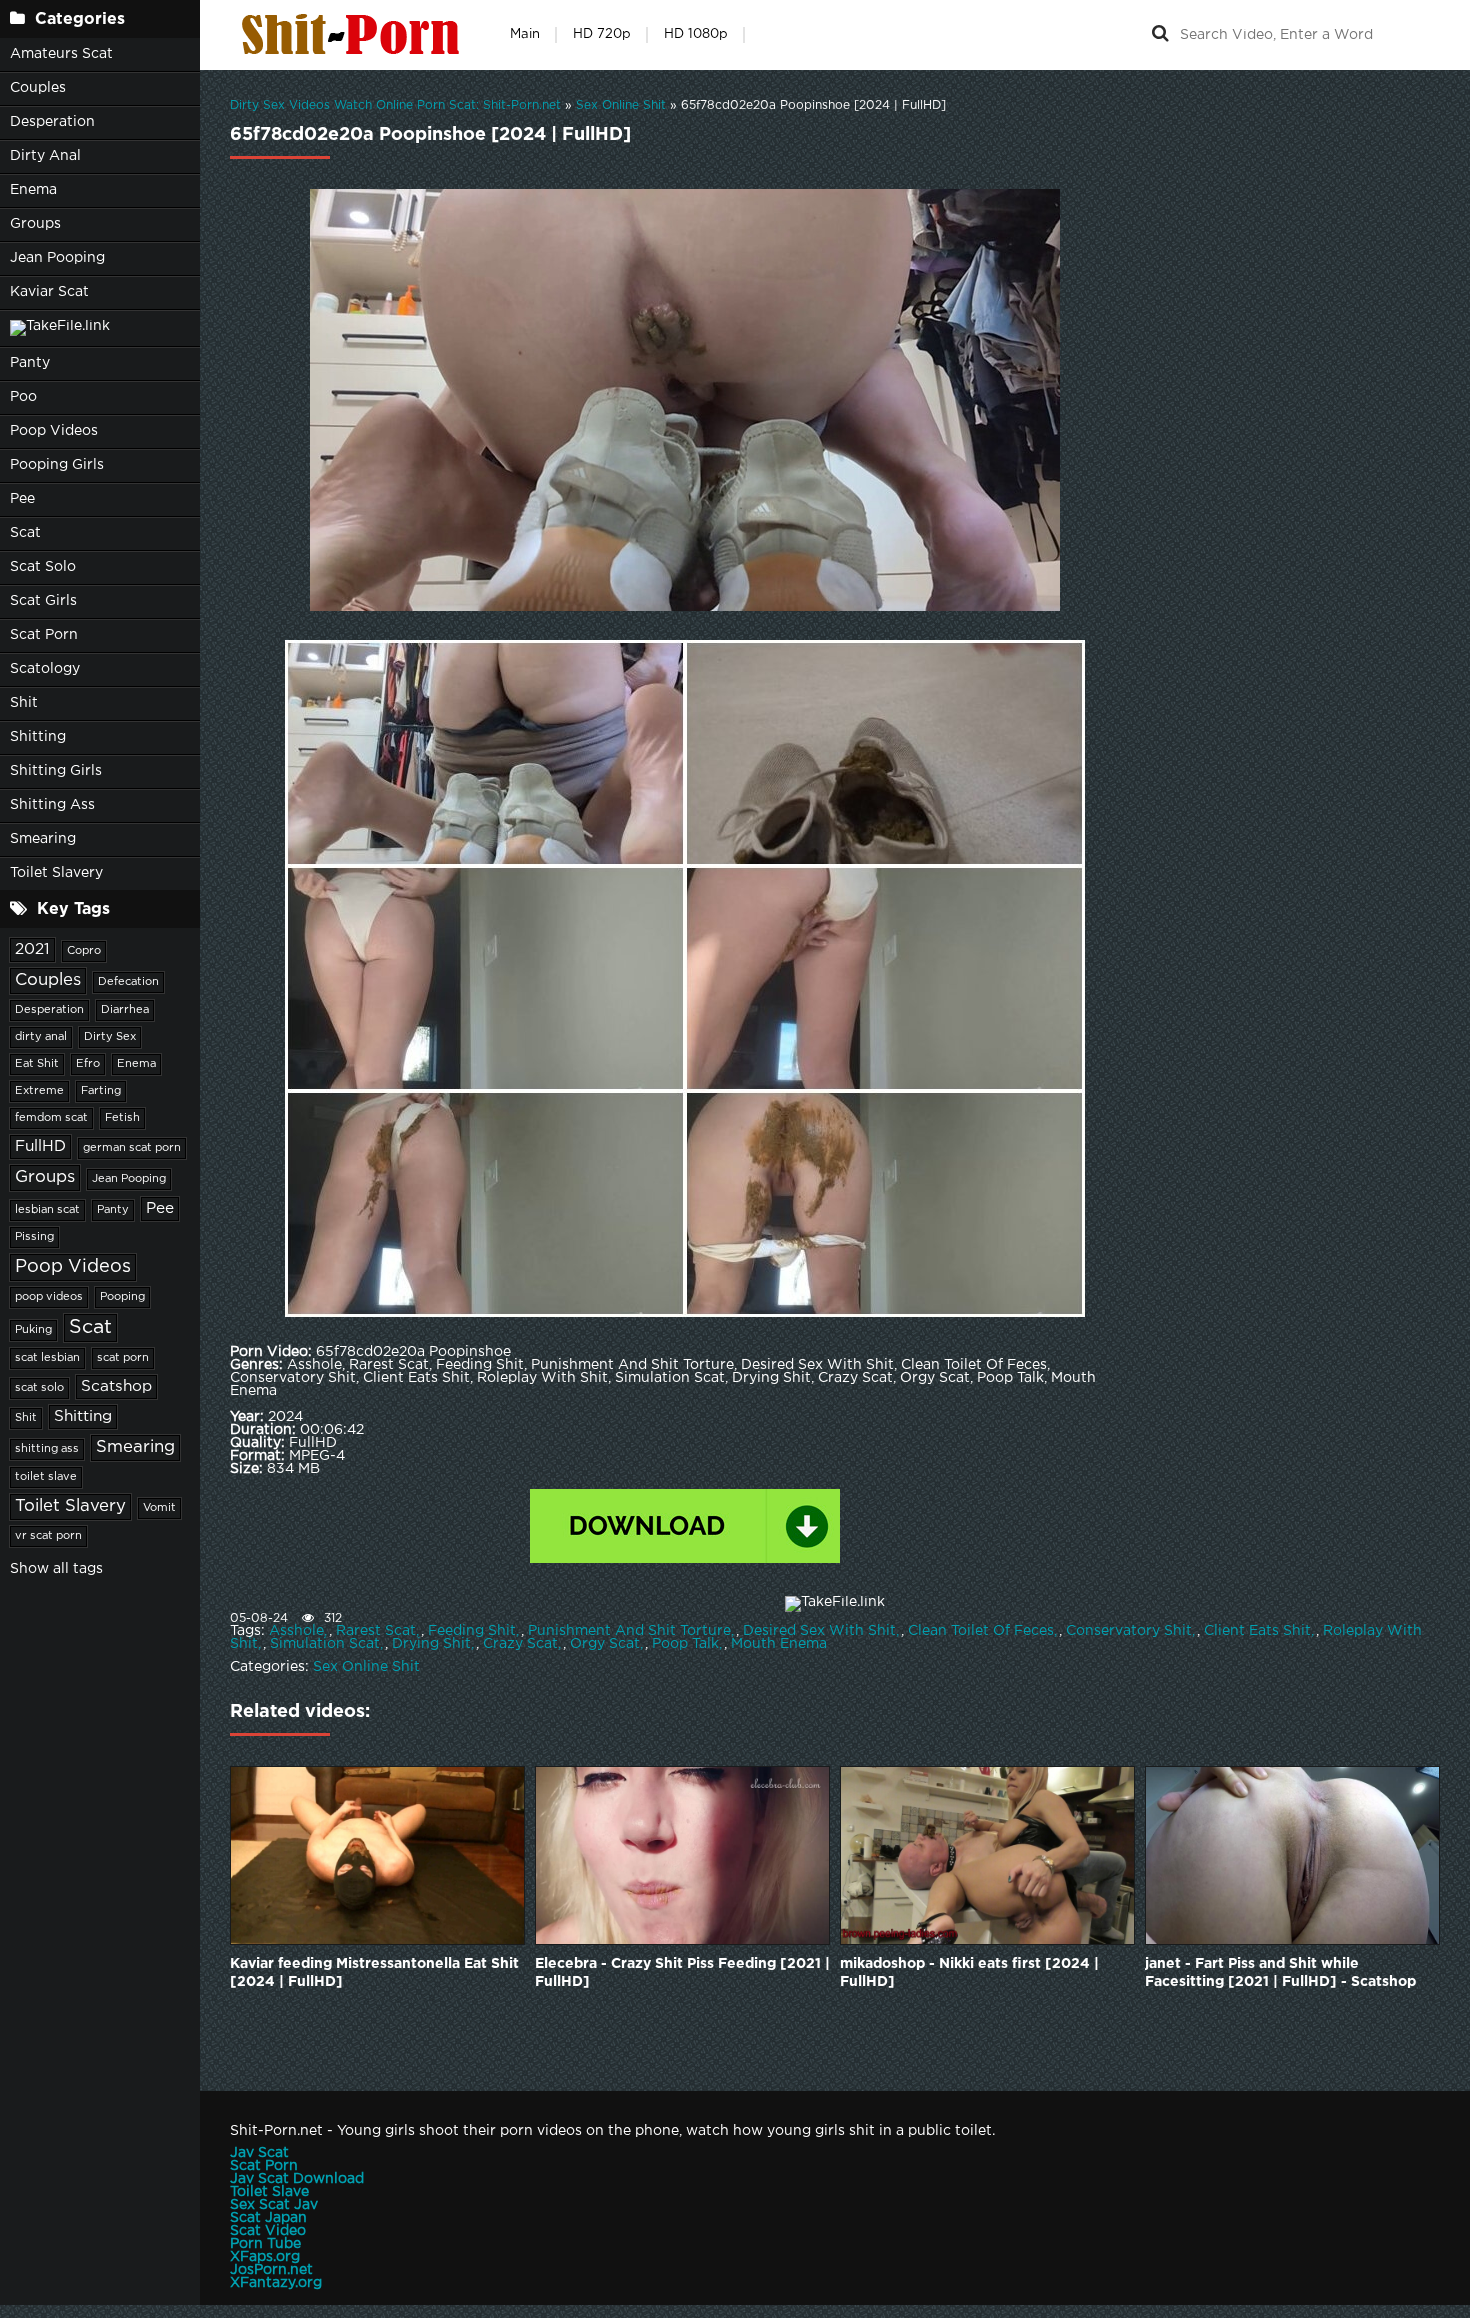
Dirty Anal (45, 156)
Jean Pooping (57, 258)
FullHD (40, 1146)
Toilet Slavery (56, 873)
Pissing (34, 1237)
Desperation (52, 122)
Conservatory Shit (1129, 1631)
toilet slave (46, 1477)
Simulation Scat (325, 1644)
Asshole (296, 1631)
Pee (22, 499)
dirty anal (41, 1037)
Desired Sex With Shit (819, 1631)
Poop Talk (685, 1644)
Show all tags (56, 1569)
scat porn (123, 1358)
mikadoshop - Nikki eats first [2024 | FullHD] (969, 1973)
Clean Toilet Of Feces (981, 1631)
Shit (24, 703)
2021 (32, 949)
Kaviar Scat (49, 292)
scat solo (39, 1388)
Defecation (128, 982)
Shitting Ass (52, 805)
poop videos (49, 1297)
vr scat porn (48, 1536)
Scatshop (116, 1386)
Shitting (38, 737)
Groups (35, 224)
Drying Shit (431, 1644)
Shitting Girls (56, 771)
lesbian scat (47, 1210)
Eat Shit (37, 1064)
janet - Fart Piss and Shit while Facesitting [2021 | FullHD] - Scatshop (1280, 1973)
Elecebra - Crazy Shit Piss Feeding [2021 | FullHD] (682, 1973)
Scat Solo (43, 567)
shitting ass (47, 1449)
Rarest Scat (376, 1631)
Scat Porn (44, 635)
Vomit (159, 1508)
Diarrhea (125, 1010)
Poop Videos (54, 431)
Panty (30, 363)
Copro (84, 951)
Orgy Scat (605, 1644)
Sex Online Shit (366, 1667)
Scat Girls (43, 601)
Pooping (122, 1297)
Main (525, 34)
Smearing (43, 839)
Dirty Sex (110, 1037)
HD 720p (602, 34)
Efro (88, 1064)
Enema (33, 190)
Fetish (122, 1118)
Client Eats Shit (1257, 1631)
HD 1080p (696, 34)
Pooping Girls (57, 465)
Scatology (45, 669)
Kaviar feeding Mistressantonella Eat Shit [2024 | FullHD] (374, 1973)
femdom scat (51, 1118)
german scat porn (132, 1148)
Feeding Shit (472, 1631)
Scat (25, 533)
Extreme (39, 1091)
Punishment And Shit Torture (629, 1631)
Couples (38, 88)
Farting (101, 1091)
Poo (23, 397)
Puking (33, 1330)
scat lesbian (47, 1358)
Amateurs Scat (61, 54)
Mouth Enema (779, 1644)
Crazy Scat (520, 1644)
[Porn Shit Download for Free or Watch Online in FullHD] (355, 35)
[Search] (1160, 35)
